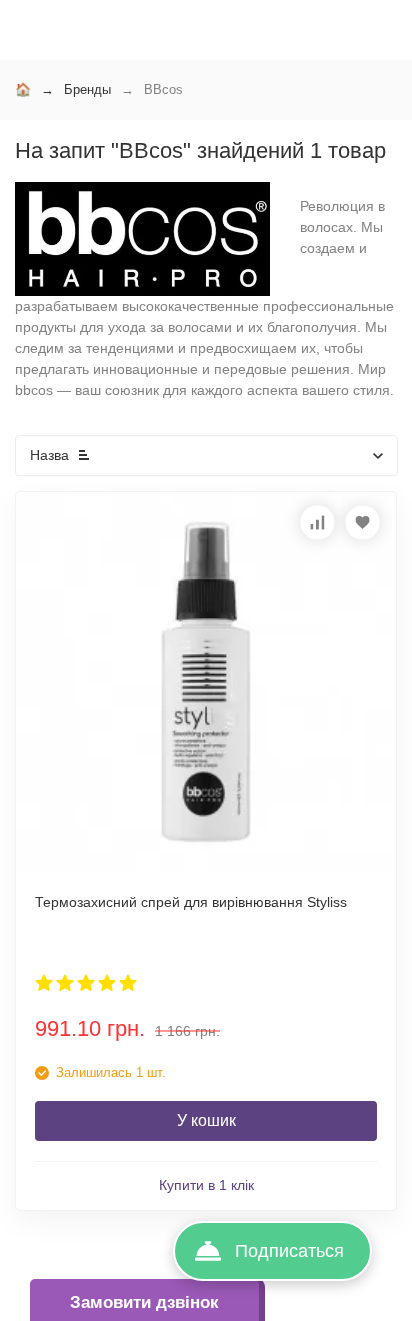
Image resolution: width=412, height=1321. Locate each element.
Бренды (87, 89)
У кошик (206, 1120)
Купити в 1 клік (206, 1185)
